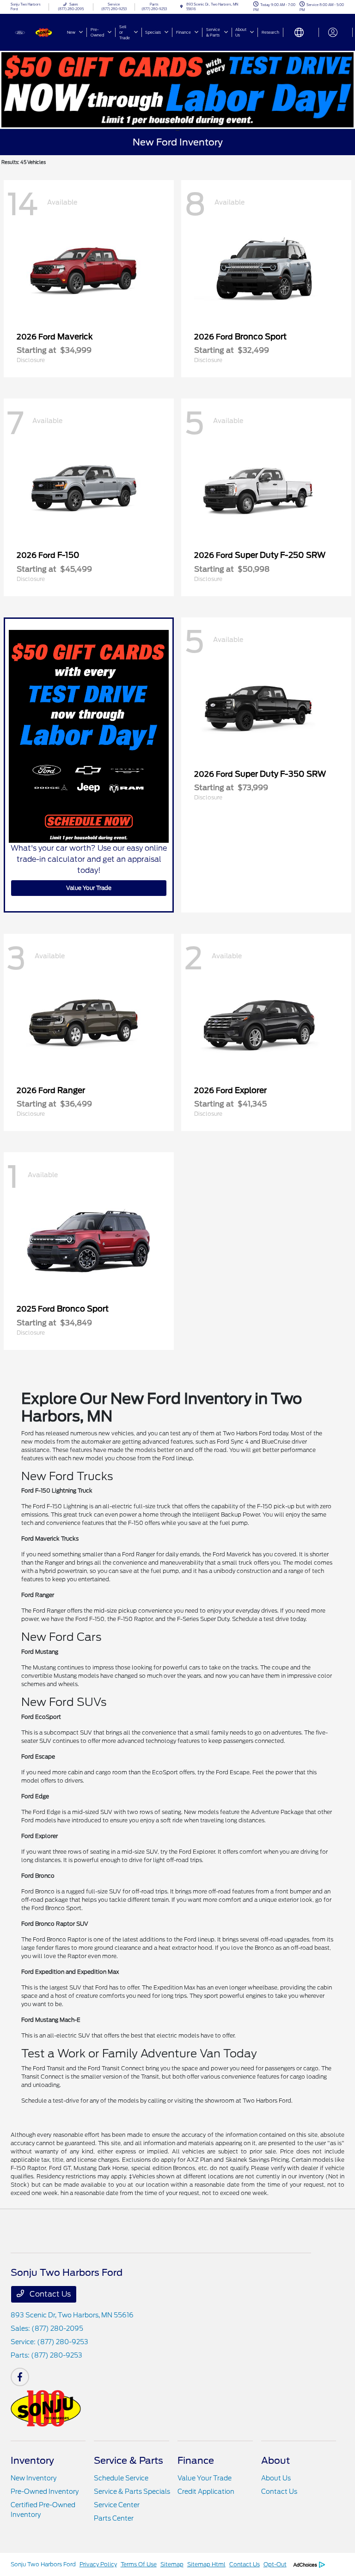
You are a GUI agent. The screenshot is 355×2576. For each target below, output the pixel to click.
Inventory (32, 2461)
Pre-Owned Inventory (45, 2491)
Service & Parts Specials (132, 2491)
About (275, 2461)
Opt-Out (275, 2564)
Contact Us (49, 2294)
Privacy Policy (98, 2564)
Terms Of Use (139, 2564)
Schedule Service (121, 2478)
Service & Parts (129, 2461)
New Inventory (34, 2478)
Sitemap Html (206, 2564)
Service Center (117, 2505)
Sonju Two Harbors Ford (43, 2564)
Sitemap (172, 2564)
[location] (181, 7)
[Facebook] (20, 2377)
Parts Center (114, 2518)
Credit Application (206, 2491)
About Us (276, 2478)
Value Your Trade (89, 888)
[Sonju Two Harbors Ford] (36, 32)
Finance (196, 2461)
